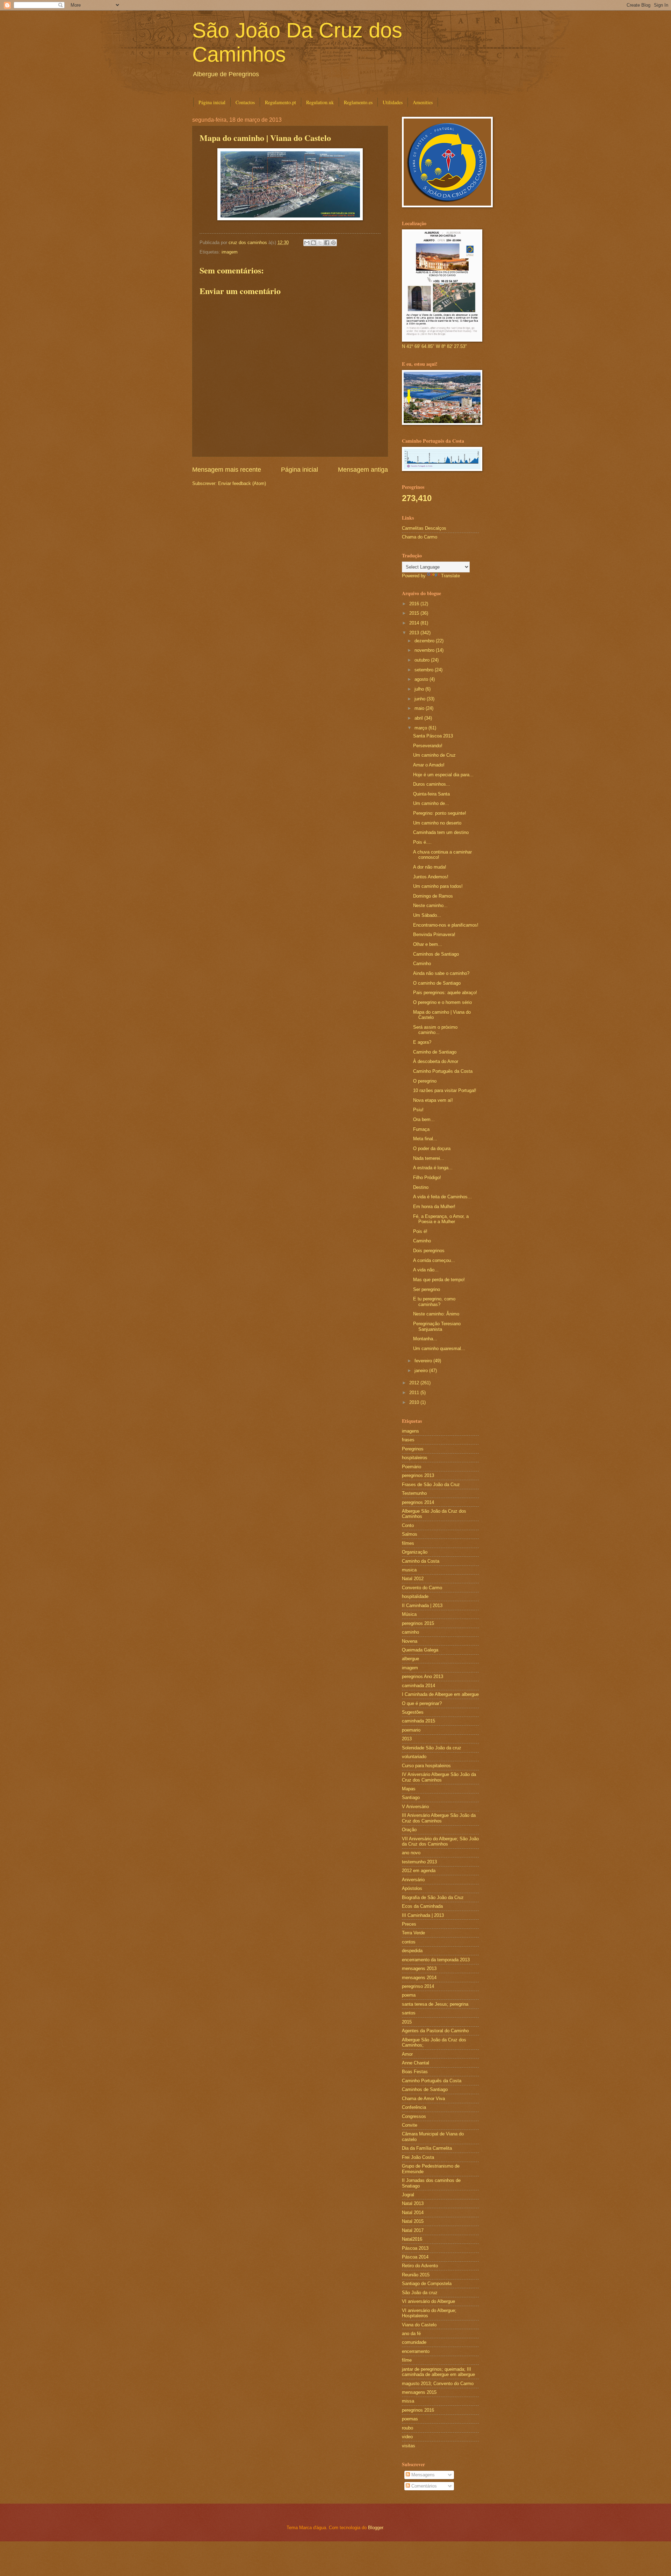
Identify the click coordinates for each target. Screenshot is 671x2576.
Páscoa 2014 (415, 2257)
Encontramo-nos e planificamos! (446, 925)
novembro (425, 650)
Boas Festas (415, 2072)
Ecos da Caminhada (422, 1906)
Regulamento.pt (280, 102)
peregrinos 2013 (418, 1475)
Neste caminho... (430, 905)
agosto (422, 679)
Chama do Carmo (420, 537)
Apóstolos (412, 1888)
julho (420, 689)
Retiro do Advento (420, 2266)
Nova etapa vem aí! (433, 1100)
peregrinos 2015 (418, 1623)
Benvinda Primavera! (434, 934)
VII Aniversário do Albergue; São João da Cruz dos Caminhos (440, 1841)
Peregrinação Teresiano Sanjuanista (437, 1326)
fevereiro (424, 1361)
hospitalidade (415, 1596)
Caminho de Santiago (435, 1052)
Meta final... (425, 1139)
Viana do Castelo (419, 2325)
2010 (415, 1402)
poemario (411, 1730)
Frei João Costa (418, 2157)
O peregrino (425, 1081)
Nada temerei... (429, 1158)
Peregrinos (413, 1449)
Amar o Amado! (429, 765)
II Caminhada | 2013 (422, 1605)
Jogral (408, 2195)
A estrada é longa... (433, 1168)
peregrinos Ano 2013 (423, 1676)
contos (409, 1942)
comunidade (414, 2342)
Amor (407, 2054)
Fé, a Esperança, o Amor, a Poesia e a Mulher (441, 1219)
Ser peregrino (427, 1289)
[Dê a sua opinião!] (313, 243)
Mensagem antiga (363, 470)
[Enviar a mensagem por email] (307, 243)
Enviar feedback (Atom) (242, 483)
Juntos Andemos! (431, 877)
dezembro (425, 641)
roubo (407, 2428)
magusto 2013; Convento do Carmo (438, 2384)
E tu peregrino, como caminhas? (434, 1301)
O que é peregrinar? (422, 1703)
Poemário (412, 1467)
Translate (450, 576)
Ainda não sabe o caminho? (441, 973)
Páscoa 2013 (415, 2248)
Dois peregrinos (429, 1251)
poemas (410, 2419)
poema (409, 1995)
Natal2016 (412, 2239)
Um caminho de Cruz (434, 755)
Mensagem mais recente (227, 470)
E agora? (422, 1042)
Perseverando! (428, 746)
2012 (415, 1383)
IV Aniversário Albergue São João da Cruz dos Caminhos (439, 1777)
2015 (415, 613)
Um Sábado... (427, 915)
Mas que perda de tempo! (439, 1280)
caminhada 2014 (419, 1686)
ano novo (411, 1853)
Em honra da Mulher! (434, 1207)
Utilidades (393, 102)
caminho (410, 1632)
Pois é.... (422, 842)
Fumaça (421, 1129)
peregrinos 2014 (418, 1502)
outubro (423, 660)
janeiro (422, 1371)
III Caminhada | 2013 (423, 1915)
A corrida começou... (434, 1260)
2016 (415, 604)
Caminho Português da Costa (443, 1071)
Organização (415, 1552)
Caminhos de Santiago (436, 954)
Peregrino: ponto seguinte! (440, 813)
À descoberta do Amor (436, 1061)
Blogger (376, 2528)
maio (420, 708)
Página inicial (212, 102)
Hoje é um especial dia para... (443, 775)
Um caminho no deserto (437, 823)
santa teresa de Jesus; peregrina (435, 2004)
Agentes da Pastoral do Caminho (435, 2031)
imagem (230, 252)
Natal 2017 (413, 2230)
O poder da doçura (432, 1148)
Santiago (411, 1797)
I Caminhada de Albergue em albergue (440, 1694)
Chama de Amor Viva (423, 2099)
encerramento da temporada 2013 (436, 1960)
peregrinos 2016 (418, 2410)
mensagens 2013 (419, 1968)
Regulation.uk (320, 102)
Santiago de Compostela (427, 2284)
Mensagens (422, 2475)
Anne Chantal (416, 2063)
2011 (415, 1393)
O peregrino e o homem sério (442, 1002)
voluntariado (414, 1757)
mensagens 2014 (419, 1978)
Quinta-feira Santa (431, 794)
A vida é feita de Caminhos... (442, 1197)
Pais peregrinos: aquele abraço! (445, 993)
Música (409, 1614)
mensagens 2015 (419, 2392)
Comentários (423, 2486)
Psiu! (418, 1110)
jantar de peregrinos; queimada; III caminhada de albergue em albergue (438, 2372)
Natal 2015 (413, 2221)
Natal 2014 (413, 2213)
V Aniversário (415, 1807)
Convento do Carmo (422, 1588)
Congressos (414, 2116)
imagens (410, 1431)
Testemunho (414, 1493)
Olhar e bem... (428, 944)
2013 (415, 633)
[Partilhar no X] (320, 243)
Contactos (245, 102)
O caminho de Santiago (437, 983)
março (421, 728)
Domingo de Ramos (433, 896)
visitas (409, 2446)
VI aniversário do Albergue (428, 2301)
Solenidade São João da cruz (432, 1748)
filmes (408, 1543)
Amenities (423, 102)
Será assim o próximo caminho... (435, 1030)
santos (409, 2013)
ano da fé (411, 2334)
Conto (408, 1525)
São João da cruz (420, 2293)
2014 (415, 623)
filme (407, 2360)
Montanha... (425, 1339)
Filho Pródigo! (427, 1178)
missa (408, 2401)
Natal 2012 (413, 1579)
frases (408, 1440)
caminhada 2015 (419, 1721)
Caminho (422, 964)
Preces (409, 1924)
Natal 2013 (413, 2203)
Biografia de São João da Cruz (433, 1897)
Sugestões (413, 1712)
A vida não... (426, 1270)
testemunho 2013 (419, 1862)
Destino (421, 1187)
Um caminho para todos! (438, 886)
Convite (410, 2125)
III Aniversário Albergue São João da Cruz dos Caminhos (439, 1818)
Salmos (410, 1534)
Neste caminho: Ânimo (436, 1314)
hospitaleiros (415, 1458)
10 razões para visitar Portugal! (445, 1090)
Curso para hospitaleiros (426, 1766)
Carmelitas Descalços (424, 528)
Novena (410, 1641)
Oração (409, 1830)
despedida (412, 1951)
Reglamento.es (358, 102)
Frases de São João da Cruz (431, 1485)
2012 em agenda (419, 1871)
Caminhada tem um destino (441, 832)
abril (419, 718)
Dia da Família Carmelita (427, 2148)
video (407, 2437)
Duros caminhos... (432, 784)
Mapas (409, 1789)
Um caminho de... (431, 803)
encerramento (416, 2351)
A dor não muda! (430, 867)
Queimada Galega (420, 1650)
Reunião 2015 (416, 2275)
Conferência (414, 2107)
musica (409, 1570)
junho (421, 699)
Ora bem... (424, 1119)
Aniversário (413, 1880)
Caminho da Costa (421, 1561)
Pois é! (420, 1231)
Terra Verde (413, 1933)
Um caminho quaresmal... (439, 1348)
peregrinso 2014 (418, 1986)
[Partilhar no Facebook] (327, 243)
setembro (425, 670)
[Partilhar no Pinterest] (333, 243)
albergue (410, 1659)
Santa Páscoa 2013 (433, 736)
